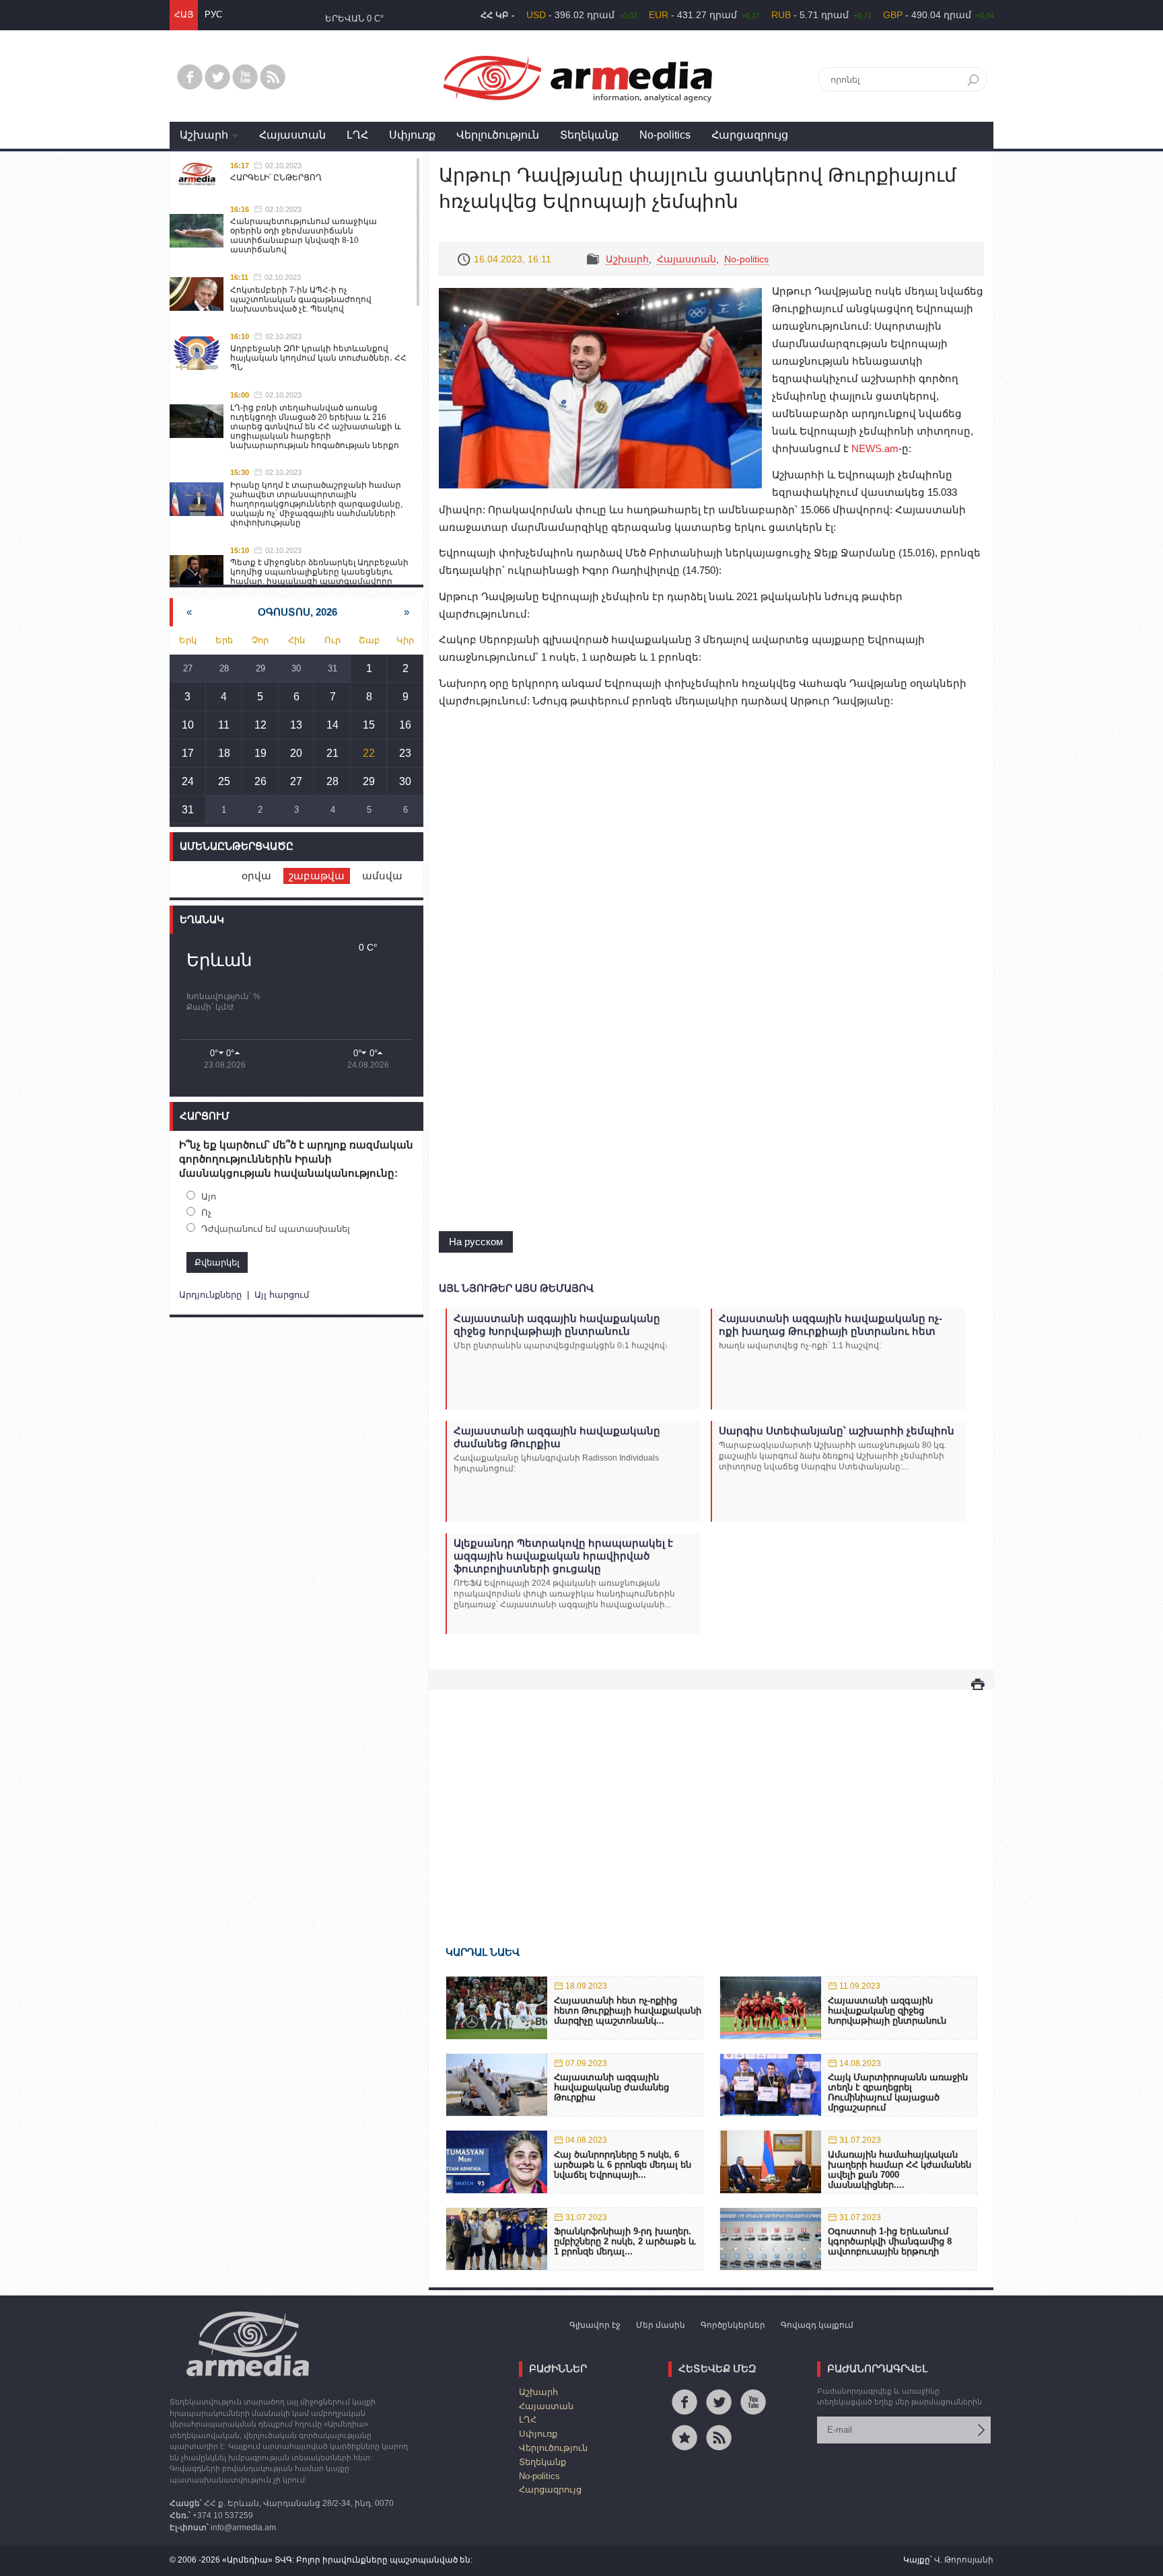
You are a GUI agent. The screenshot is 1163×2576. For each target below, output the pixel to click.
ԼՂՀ (357, 135)
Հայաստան (292, 135)
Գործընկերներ (733, 2325)
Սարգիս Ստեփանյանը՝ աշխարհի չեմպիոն (837, 1431)
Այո (209, 1197)
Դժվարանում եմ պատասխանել (276, 1229)
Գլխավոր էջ (595, 2325)
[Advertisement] (711, 1798)
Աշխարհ (204, 135)
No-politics (665, 135)
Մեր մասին (661, 2325)
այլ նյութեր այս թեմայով (516, 1288)
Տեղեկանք (589, 135)
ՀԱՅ (184, 14)
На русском (476, 1242)
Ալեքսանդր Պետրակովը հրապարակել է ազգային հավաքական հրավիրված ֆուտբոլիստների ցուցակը (563, 1556)
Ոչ (206, 1213)
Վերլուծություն (498, 135)
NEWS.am (875, 448)
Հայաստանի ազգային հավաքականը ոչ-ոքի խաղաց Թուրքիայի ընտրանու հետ (831, 1325)
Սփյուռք (412, 135)
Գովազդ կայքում (817, 2325)
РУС (213, 14)
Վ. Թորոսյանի (964, 2560)
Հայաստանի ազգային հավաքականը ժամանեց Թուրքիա (557, 1437)
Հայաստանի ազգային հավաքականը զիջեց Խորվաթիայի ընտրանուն (557, 1325)
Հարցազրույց (750, 135)
